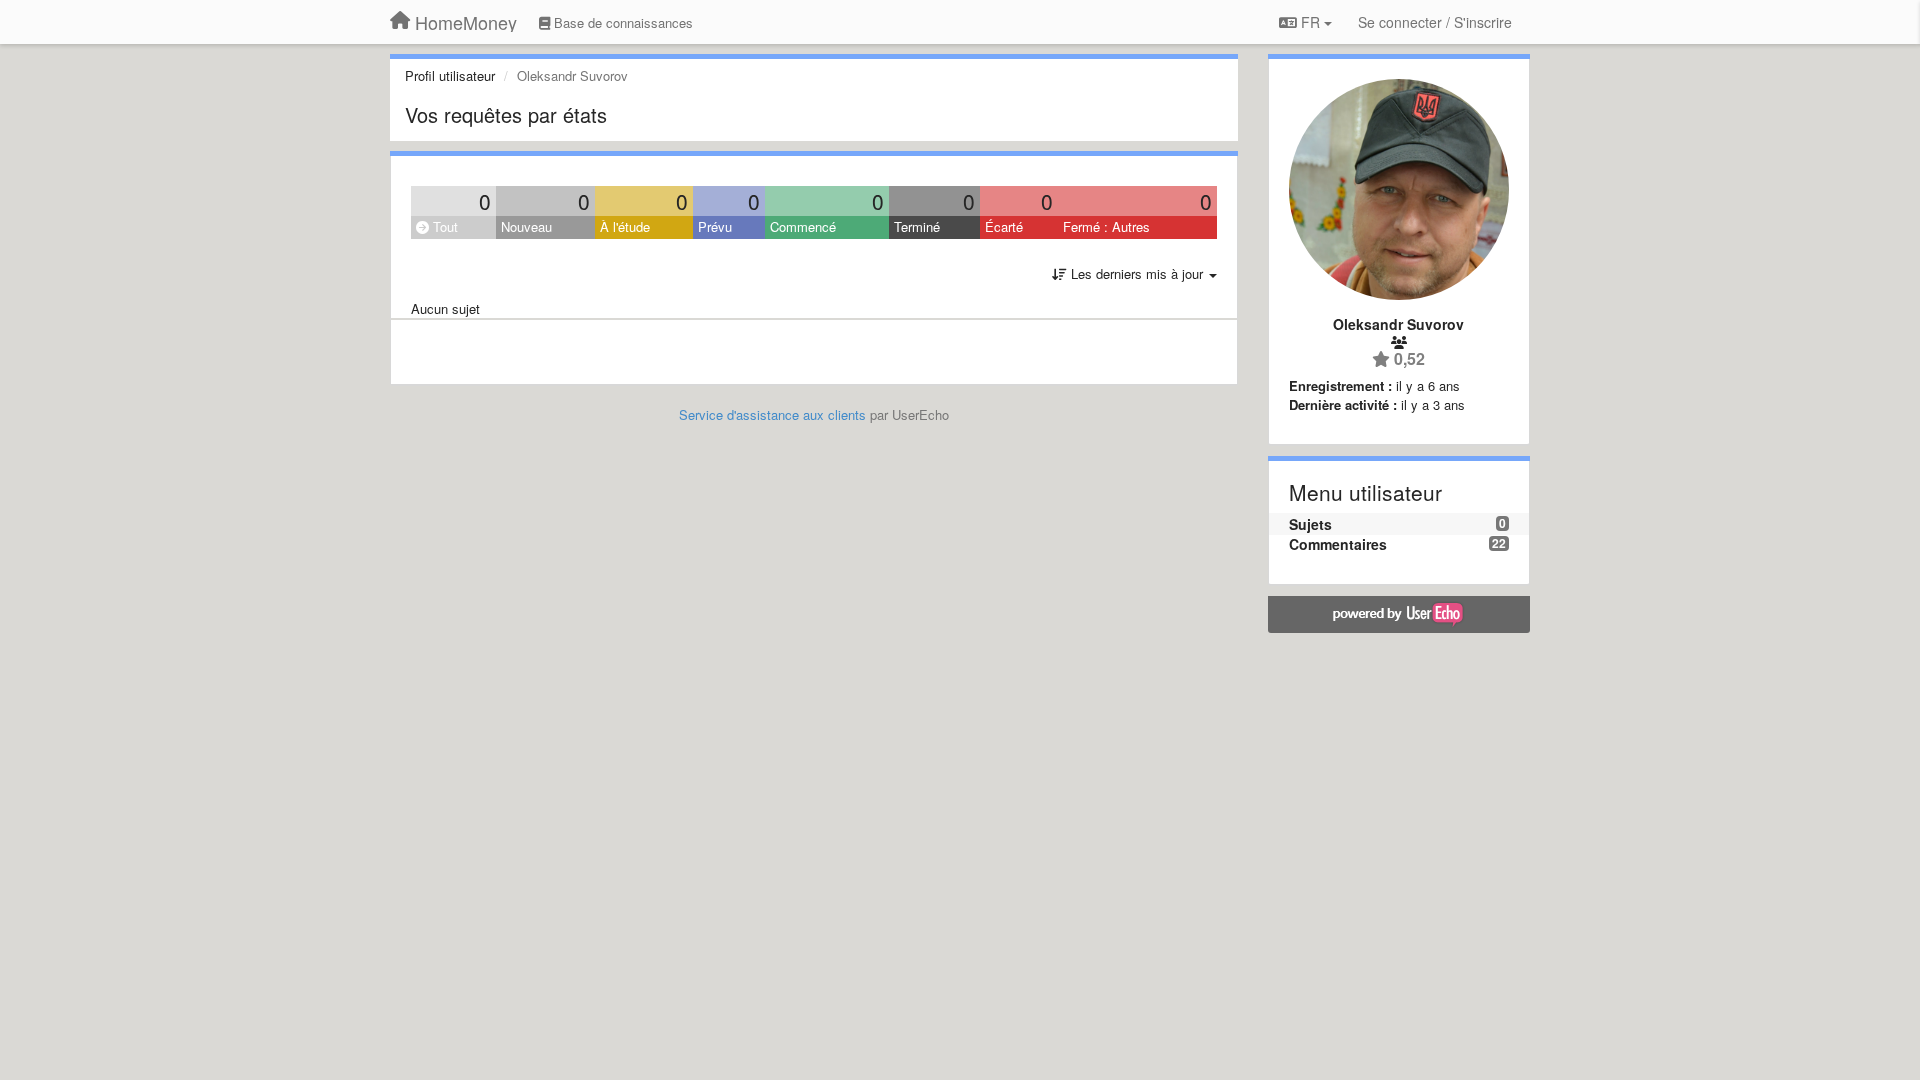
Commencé (803, 226)
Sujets (1310, 524)
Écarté (1004, 226)
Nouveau (526, 226)
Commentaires (1338, 544)
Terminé (917, 226)
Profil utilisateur (450, 75)
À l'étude (625, 226)
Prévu (715, 226)
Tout (443, 226)
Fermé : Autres (1106, 226)
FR (1310, 22)
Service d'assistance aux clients (772, 414)
